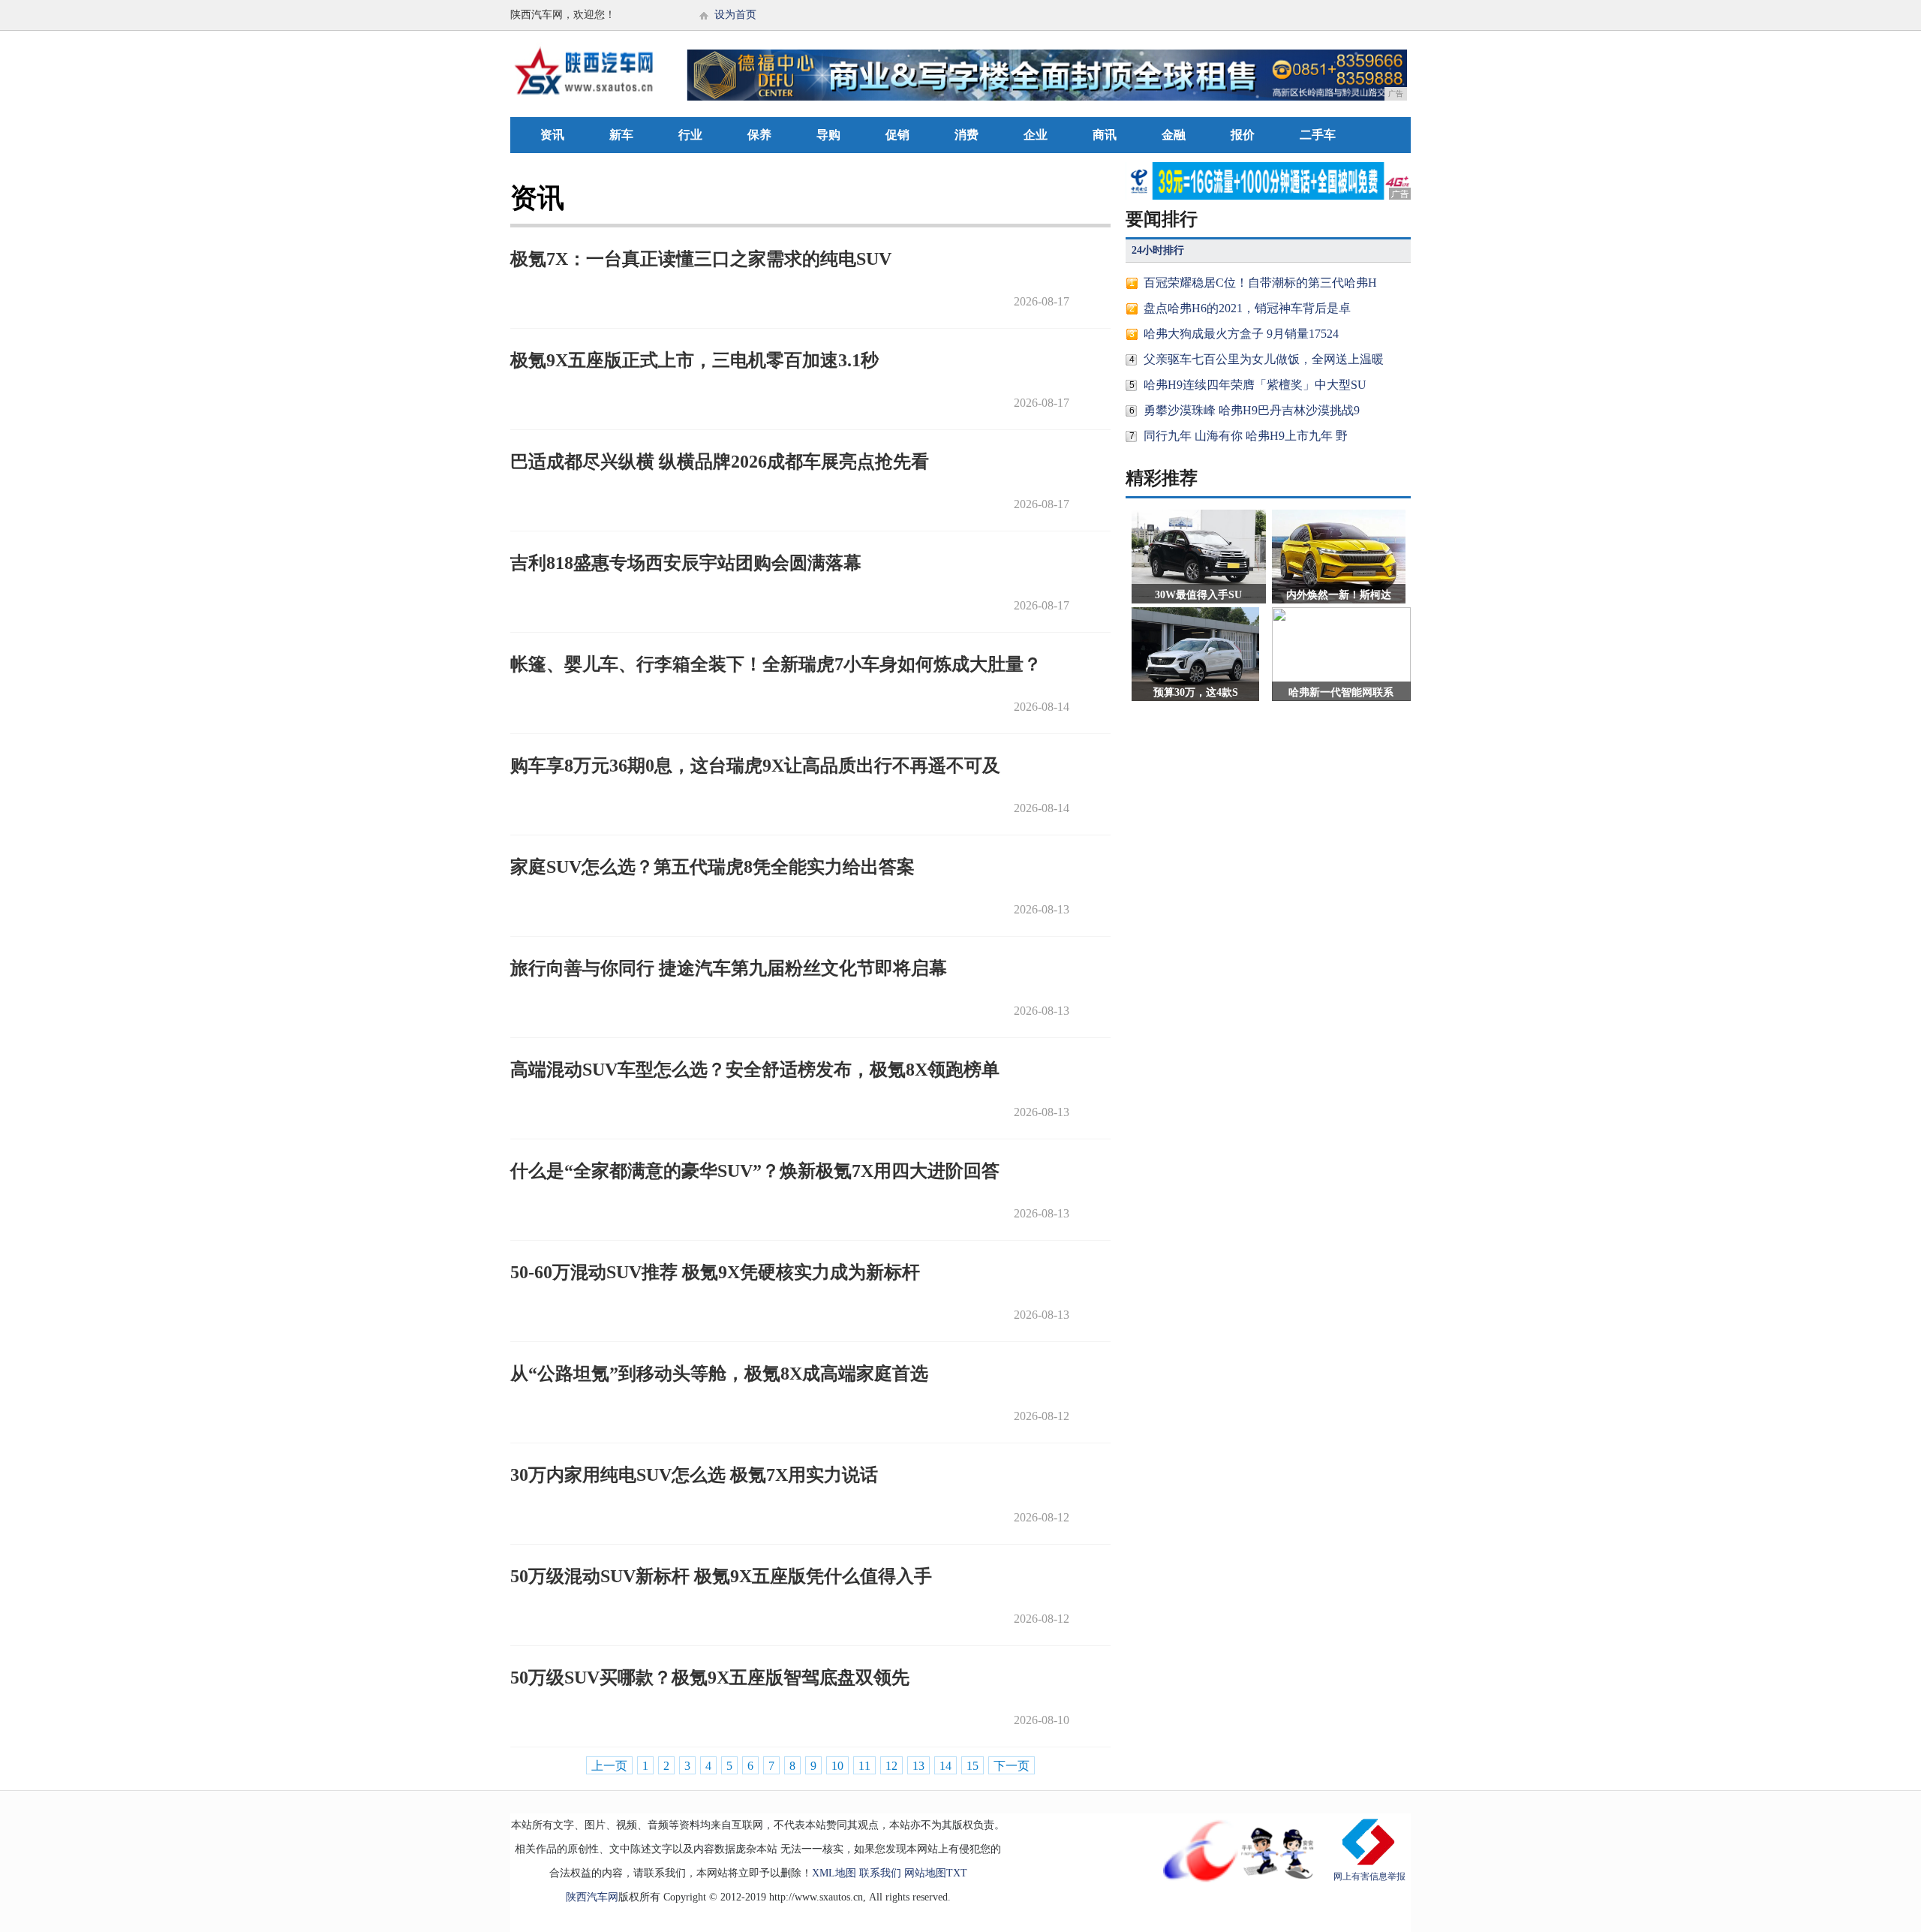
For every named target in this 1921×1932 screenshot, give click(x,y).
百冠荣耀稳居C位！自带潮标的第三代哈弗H (1260, 283)
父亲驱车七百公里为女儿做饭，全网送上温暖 (1264, 359)
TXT (957, 1873)
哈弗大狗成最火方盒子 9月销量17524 (1241, 334)
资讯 (552, 135)
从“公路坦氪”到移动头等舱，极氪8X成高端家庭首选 (719, 1374)
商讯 (1105, 135)
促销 (897, 135)
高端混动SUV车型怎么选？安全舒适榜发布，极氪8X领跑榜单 (755, 1070)
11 (864, 1766)
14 (945, 1766)
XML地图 (834, 1873)
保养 (759, 135)
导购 (828, 135)
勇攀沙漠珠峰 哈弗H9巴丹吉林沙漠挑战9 (1252, 410)
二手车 (1318, 135)
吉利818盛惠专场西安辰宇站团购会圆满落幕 (686, 563)
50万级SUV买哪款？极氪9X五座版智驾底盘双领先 (710, 1678)
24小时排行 (1158, 250)
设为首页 (735, 15)
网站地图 (925, 1873)
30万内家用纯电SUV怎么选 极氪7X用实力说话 (694, 1475)
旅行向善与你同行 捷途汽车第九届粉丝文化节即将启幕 (729, 968)
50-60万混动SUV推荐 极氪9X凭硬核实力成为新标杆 (715, 1272)
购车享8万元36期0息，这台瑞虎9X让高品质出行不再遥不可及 (755, 766)
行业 (690, 135)
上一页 (609, 1766)
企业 (1036, 135)
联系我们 (880, 1873)
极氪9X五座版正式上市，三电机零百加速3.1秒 (694, 360)
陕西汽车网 (592, 1897)
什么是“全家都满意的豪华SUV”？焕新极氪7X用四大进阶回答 (755, 1171)
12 (891, 1766)
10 (837, 1766)
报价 (1243, 135)
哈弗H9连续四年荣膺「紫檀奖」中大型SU (1255, 385)
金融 (1174, 135)
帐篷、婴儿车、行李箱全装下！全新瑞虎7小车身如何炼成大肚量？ (776, 664)
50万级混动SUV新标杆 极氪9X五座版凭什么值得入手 (721, 1576)
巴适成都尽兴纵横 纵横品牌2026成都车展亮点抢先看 (720, 462)
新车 (621, 135)
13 (918, 1766)
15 (973, 1766)
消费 (967, 135)
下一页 (1012, 1766)
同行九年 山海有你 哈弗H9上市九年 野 (1246, 436)
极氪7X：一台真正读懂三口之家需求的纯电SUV (701, 259)
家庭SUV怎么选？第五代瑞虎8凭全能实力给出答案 (712, 867)
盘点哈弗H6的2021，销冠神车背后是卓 (1247, 308)
